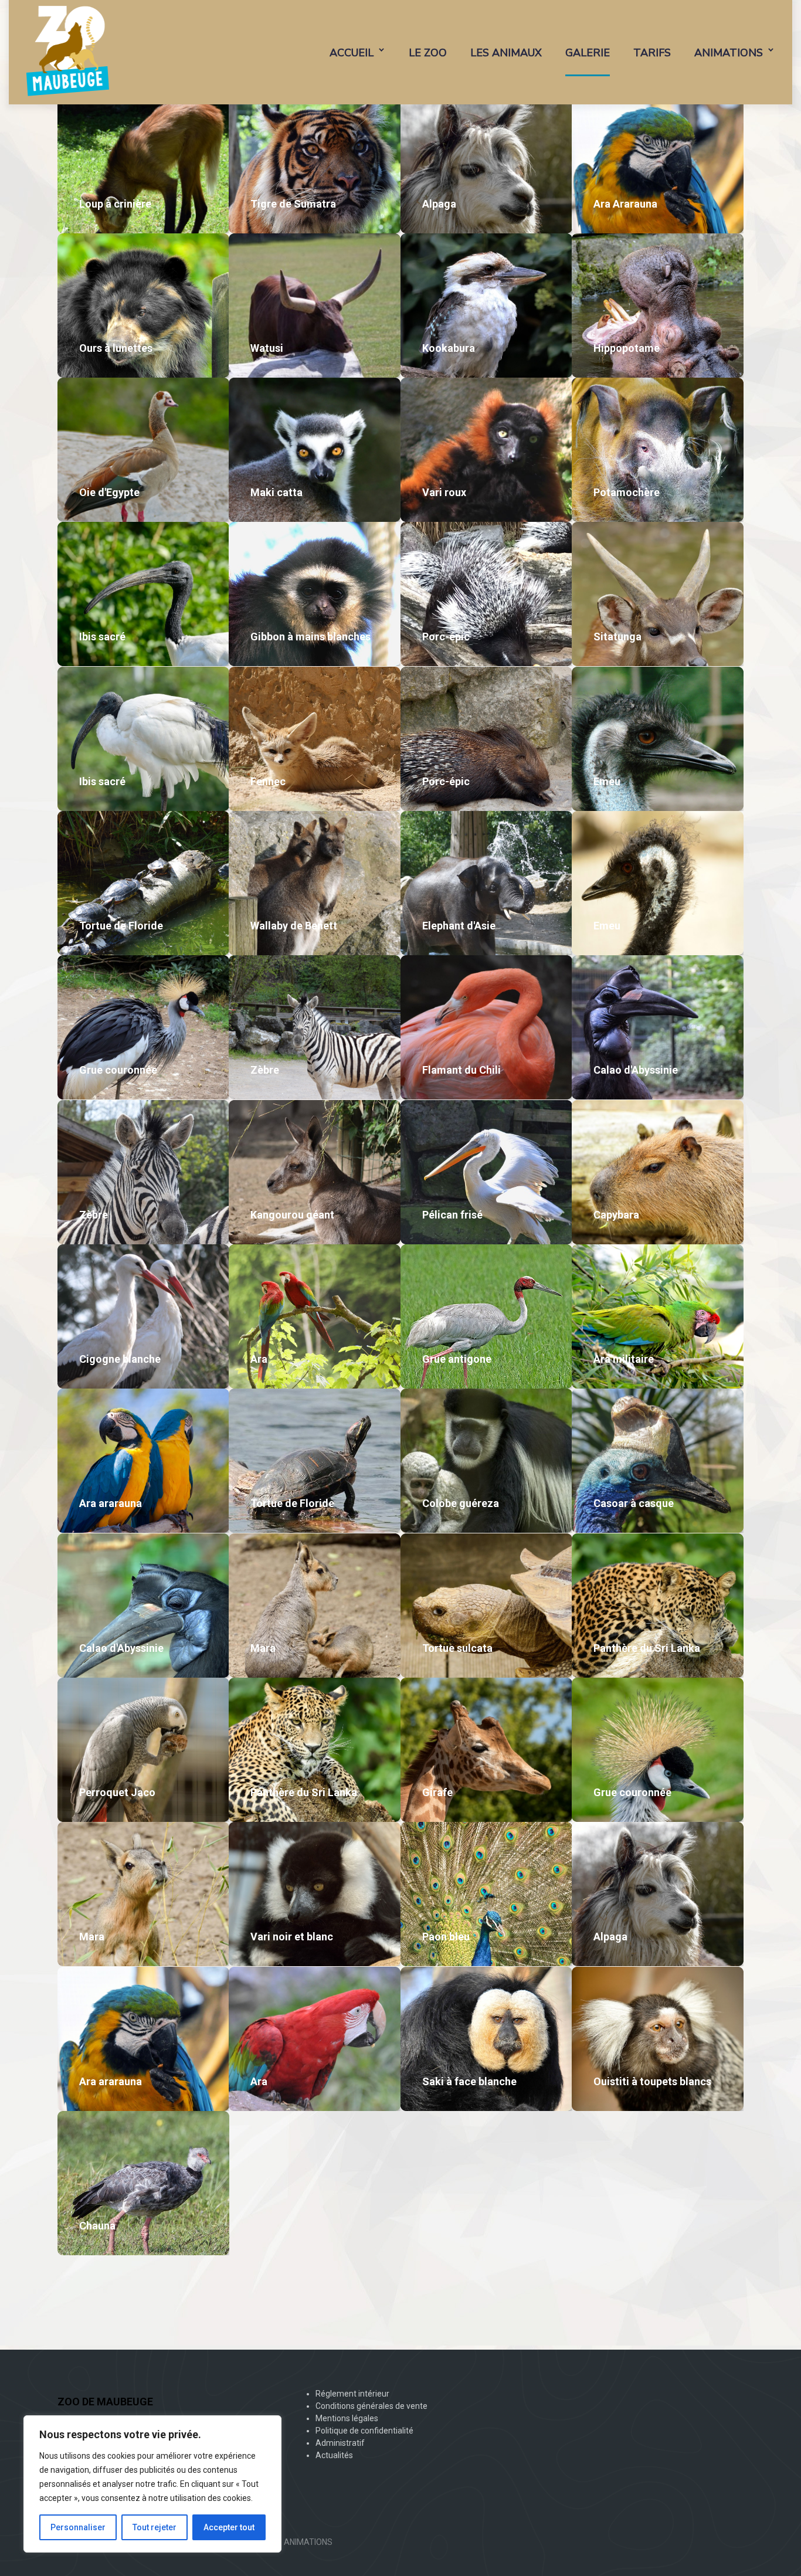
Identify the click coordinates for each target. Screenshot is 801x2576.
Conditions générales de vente (371, 2406)
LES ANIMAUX (506, 53)
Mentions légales (347, 2418)
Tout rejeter (155, 2527)
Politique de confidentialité (364, 2431)
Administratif (340, 2443)
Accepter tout (229, 2527)
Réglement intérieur (352, 2394)
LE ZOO (428, 53)
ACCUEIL (352, 53)
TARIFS (652, 53)
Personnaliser (78, 2527)
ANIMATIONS (729, 53)
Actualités (334, 2455)
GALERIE (588, 53)
